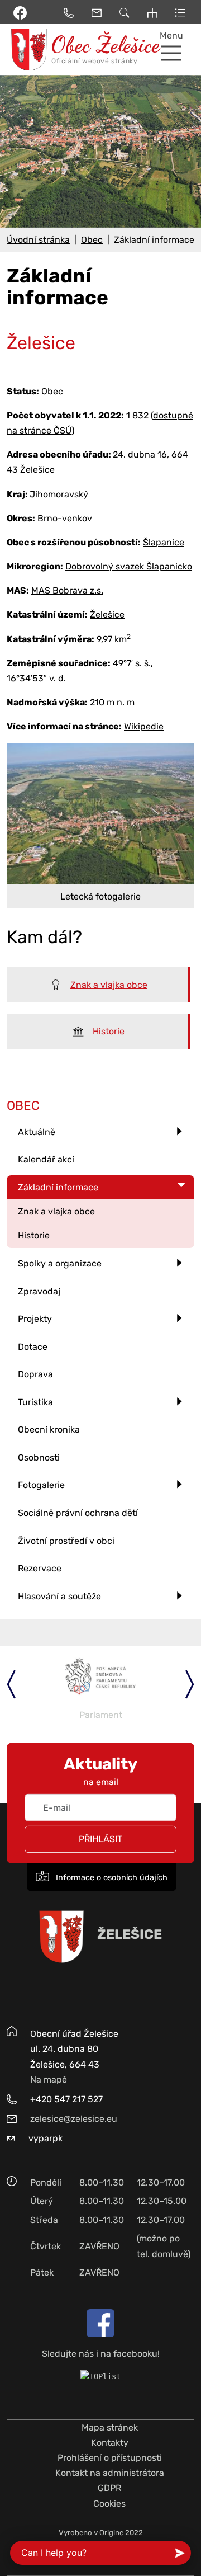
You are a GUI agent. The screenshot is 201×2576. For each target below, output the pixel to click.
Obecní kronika (49, 1430)
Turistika (35, 1402)
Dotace (33, 1347)
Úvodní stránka (38, 240)
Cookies (109, 2504)
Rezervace (40, 1568)
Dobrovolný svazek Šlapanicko (129, 566)
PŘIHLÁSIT (100, 1839)
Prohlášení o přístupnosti (110, 2458)
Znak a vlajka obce (109, 985)
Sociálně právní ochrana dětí (78, 1513)
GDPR (109, 2488)
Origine (111, 2533)
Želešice (107, 614)
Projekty (35, 1319)
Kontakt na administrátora (110, 2473)
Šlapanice (164, 542)
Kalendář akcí (46, 1159)
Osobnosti (39, 1457)
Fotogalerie (41, 1485)
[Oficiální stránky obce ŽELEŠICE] (25, 50)
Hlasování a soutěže (59, 1596)
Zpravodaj (39, 1291)
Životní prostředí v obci (66, 1541)
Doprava (35, 1374)
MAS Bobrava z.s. (67, 590)
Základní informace (58, 1187)
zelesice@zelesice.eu (74, 2119)
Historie (109, 1031)
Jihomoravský (59, 494)
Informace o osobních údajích (111, 1877)
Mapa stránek (110, 2427)
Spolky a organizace (60, 1263)
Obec (92, 240)
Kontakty (110, 2443)
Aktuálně (37, 1132)
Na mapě (49, 2080)
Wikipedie (144, 726)
